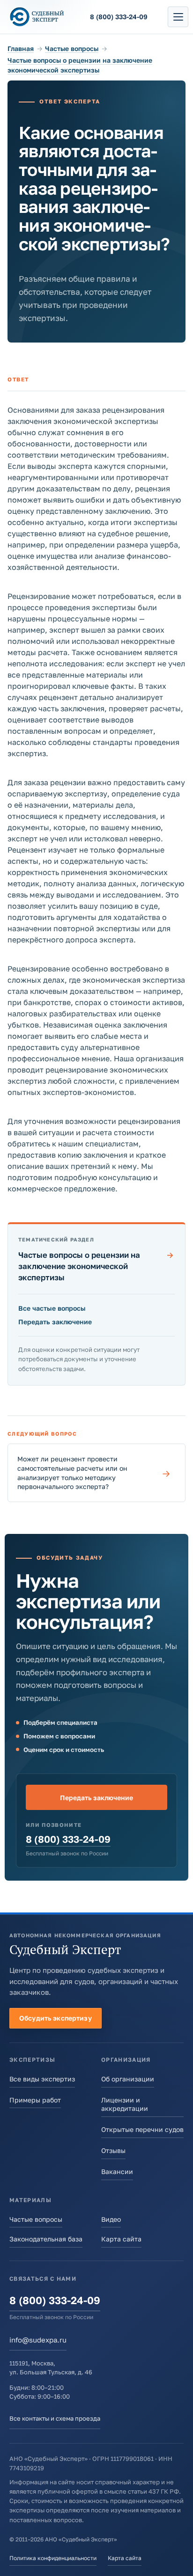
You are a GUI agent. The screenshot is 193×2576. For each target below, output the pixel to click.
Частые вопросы (72, 48)
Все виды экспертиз (42, 2079)
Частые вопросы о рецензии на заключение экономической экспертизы (96, 1266)
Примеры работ (35, 2100)
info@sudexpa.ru (38, 2340)
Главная (21, 48)
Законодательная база (46, 2239)
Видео (111, 2219)
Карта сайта (121, 2239)
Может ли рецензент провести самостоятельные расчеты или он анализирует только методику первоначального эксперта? (94, 1473)
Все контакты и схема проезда (55, 2418)
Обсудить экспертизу (56, 2018)
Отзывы (113, 2150)
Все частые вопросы (52, 1308)
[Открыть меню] (178, 17)
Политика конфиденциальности (53, 2558)
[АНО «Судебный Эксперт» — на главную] (37, 17)
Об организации (128, 2079)
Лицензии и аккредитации (125, 2104)
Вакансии (117, 2171)
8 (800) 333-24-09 (68, 1839)
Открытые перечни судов (142, 2129)
